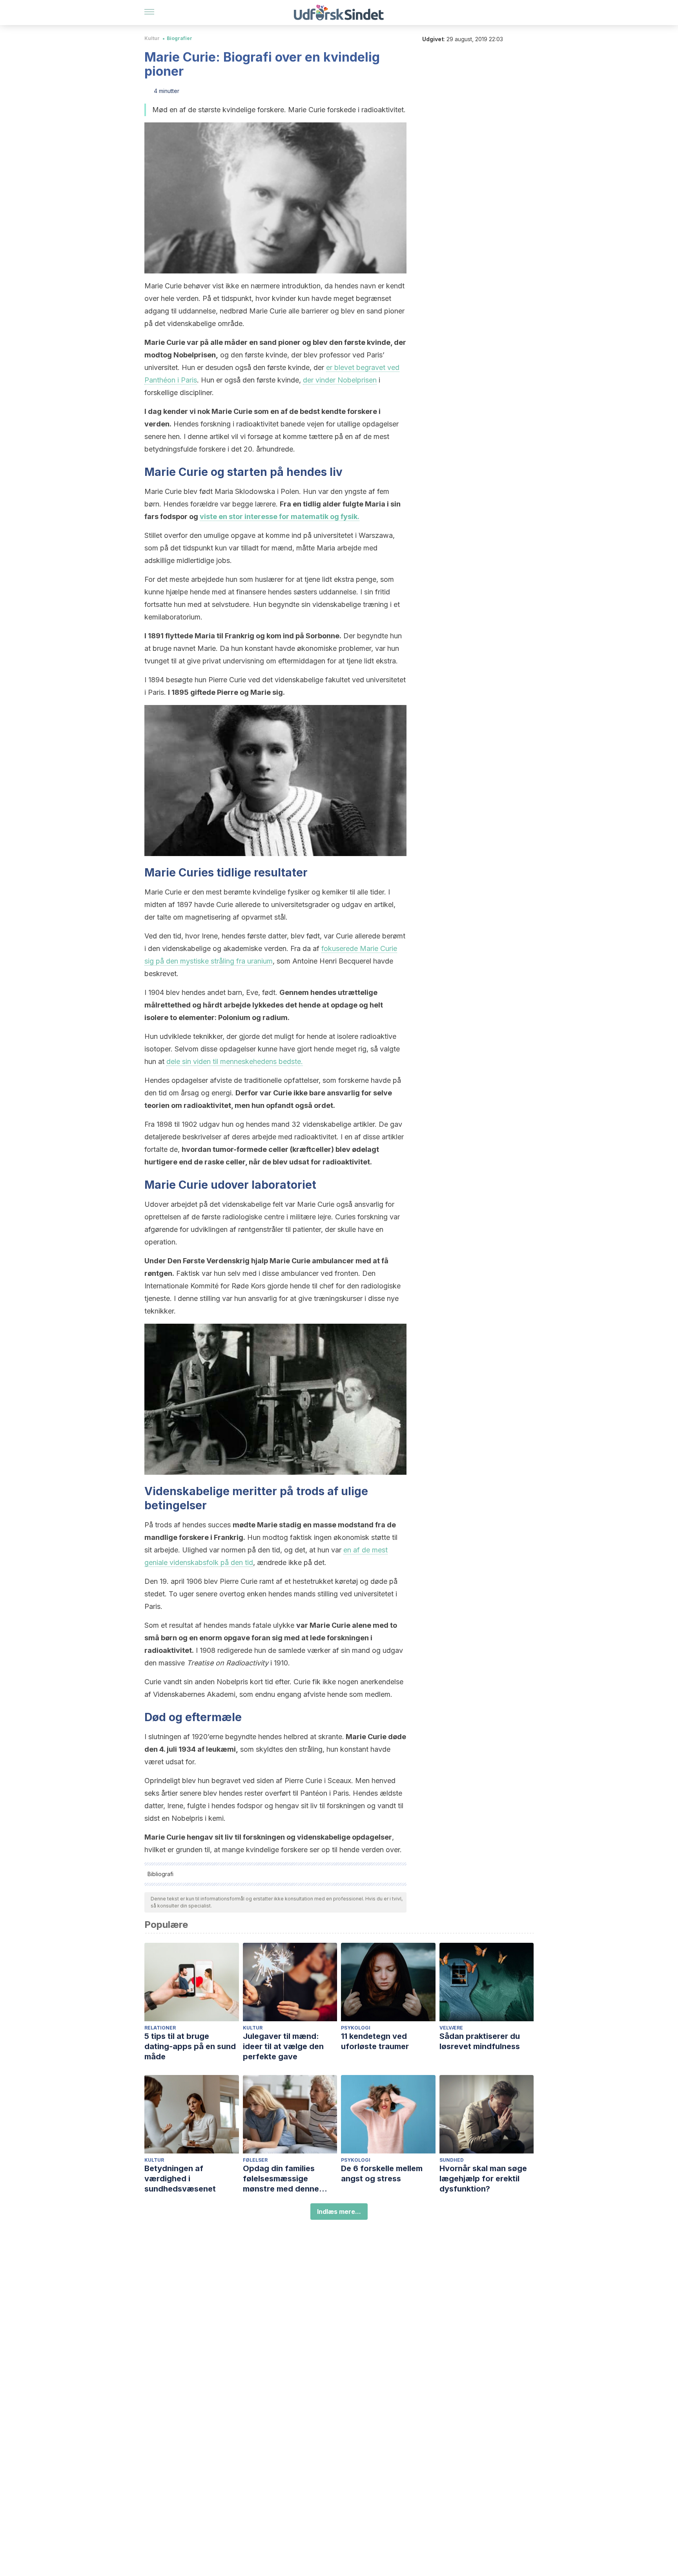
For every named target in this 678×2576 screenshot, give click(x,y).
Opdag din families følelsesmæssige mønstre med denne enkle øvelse (281, 2179)
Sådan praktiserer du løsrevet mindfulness (480, 2041)
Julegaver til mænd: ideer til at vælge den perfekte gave (283, 2046)
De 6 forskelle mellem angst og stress (382, 2173)
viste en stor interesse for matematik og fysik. (280, 516)
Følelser (255, 2160)
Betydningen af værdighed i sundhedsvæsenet (180, 2179)
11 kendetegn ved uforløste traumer (375, 2041)
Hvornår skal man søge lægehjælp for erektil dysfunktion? (483, 2179)
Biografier (180, 38)
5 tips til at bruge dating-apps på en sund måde (190, 2046)
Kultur (152, 38)
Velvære (451, 2028)
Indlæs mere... (339, 2212)
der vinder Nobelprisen (340, 380)
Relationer (160, 2028)
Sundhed (452, 2160)
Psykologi (356, 2028)
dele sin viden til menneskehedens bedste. (235, 1061)
